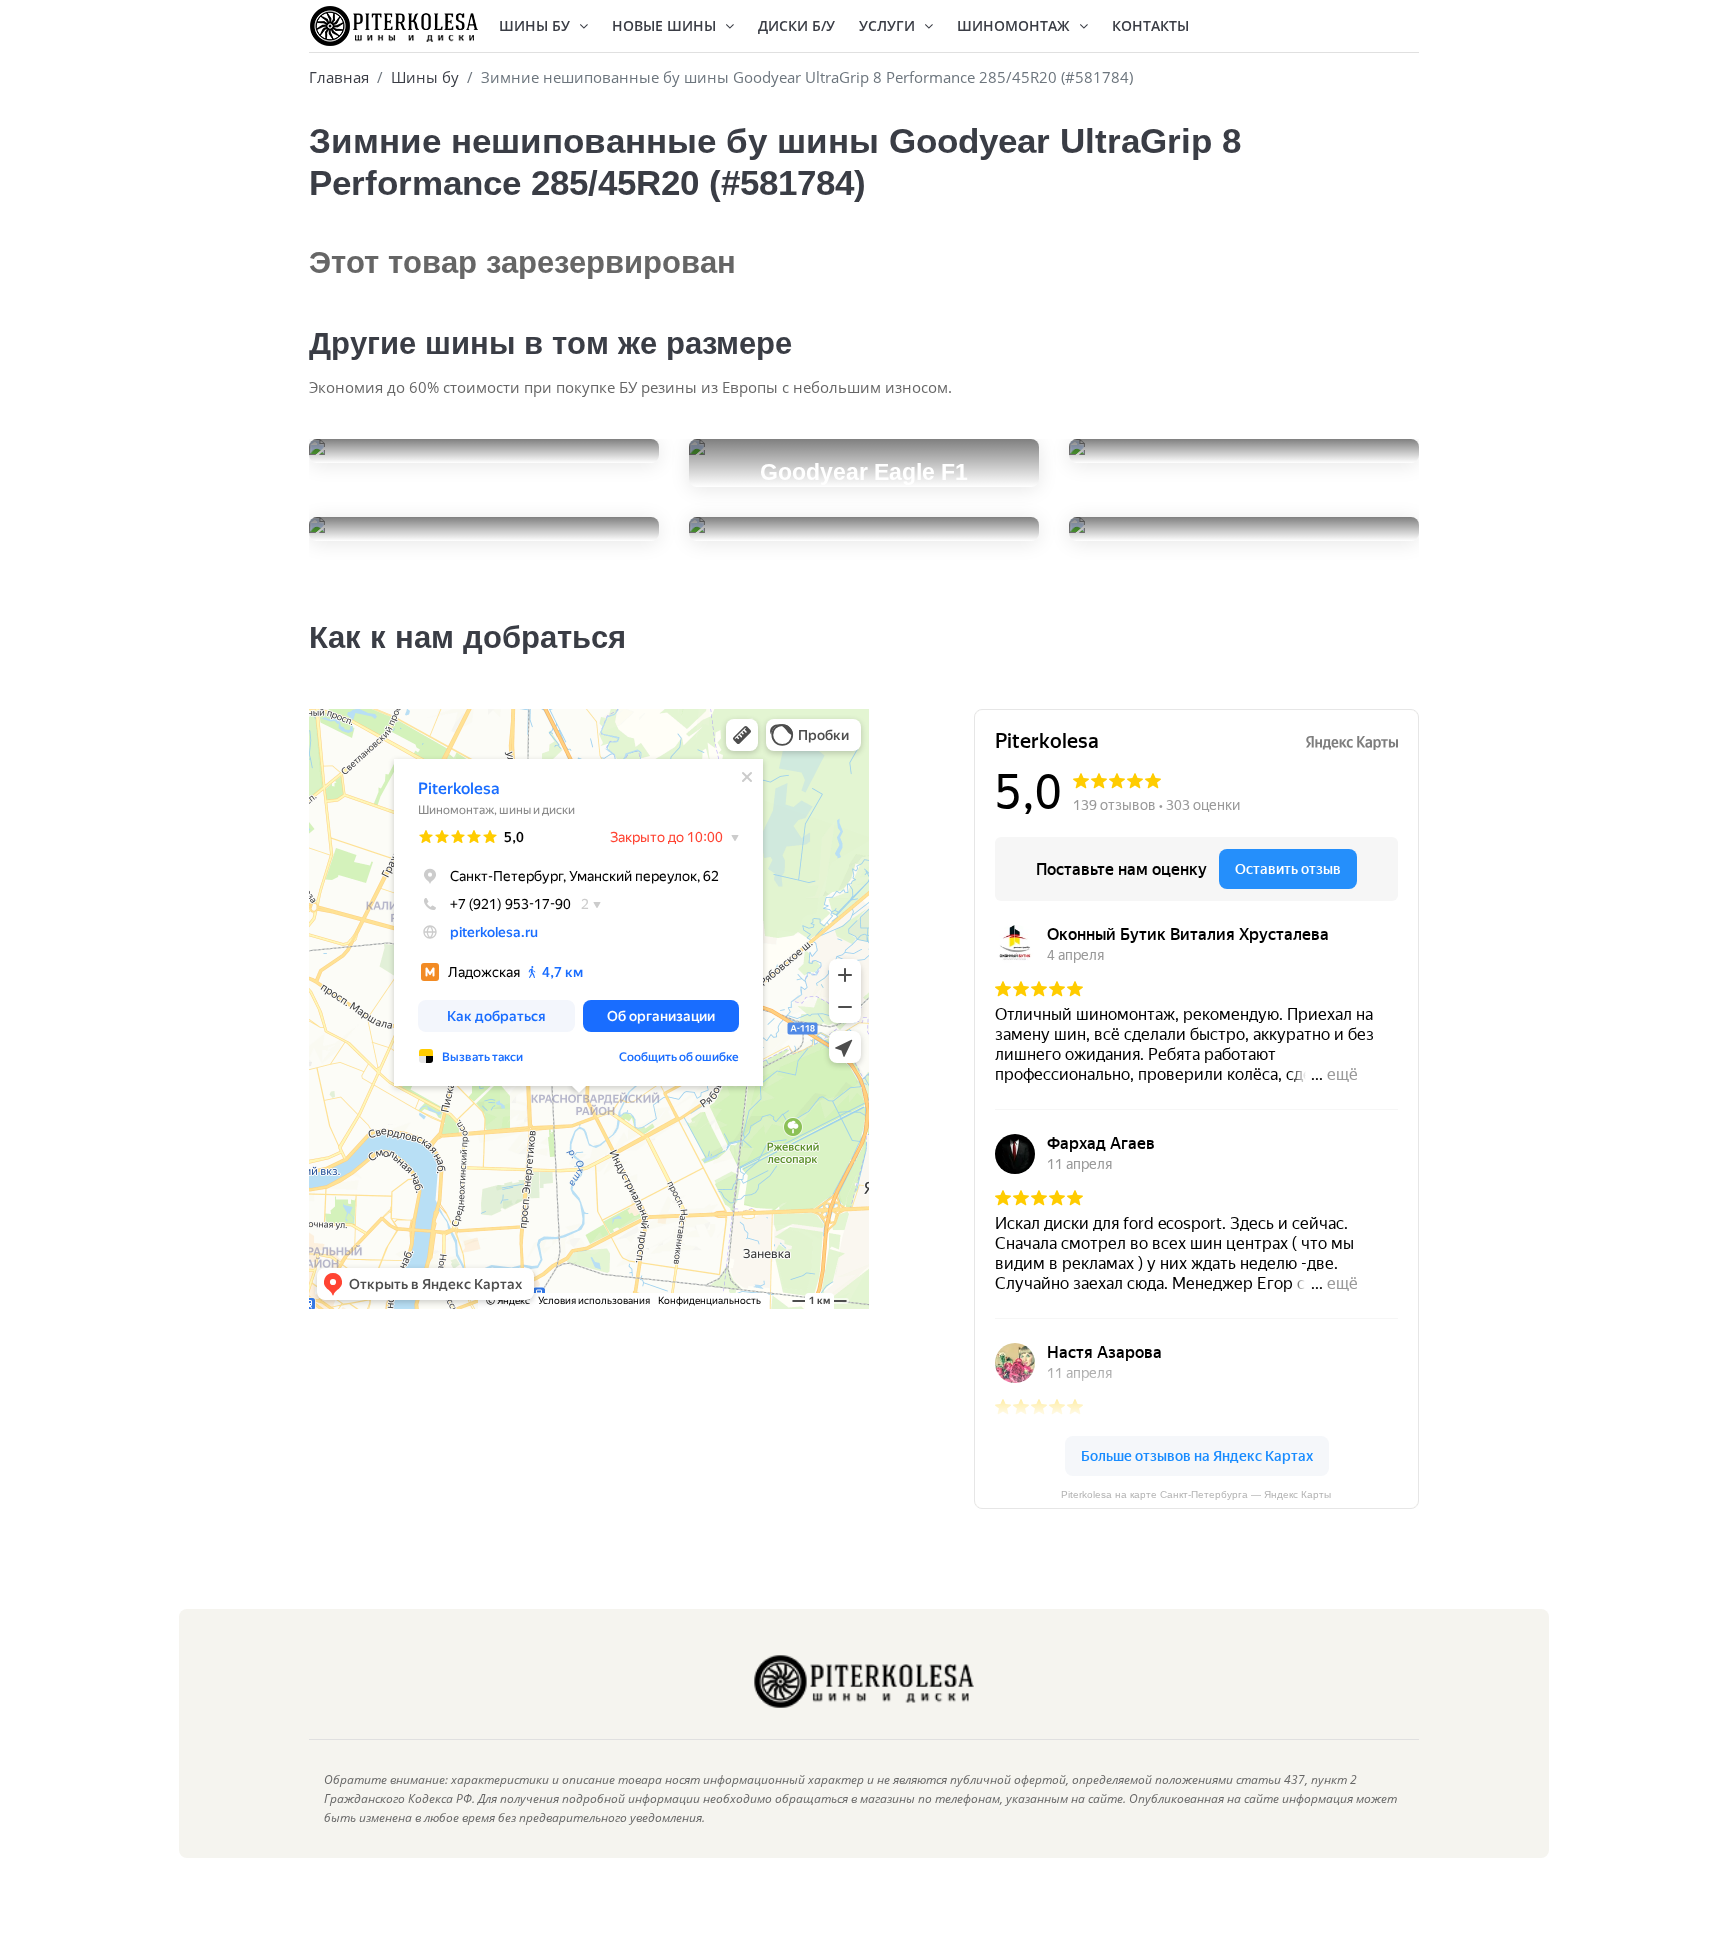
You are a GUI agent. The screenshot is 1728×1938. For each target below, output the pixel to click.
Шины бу (425, 77)
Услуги (889, 25)
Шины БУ (536, 25)
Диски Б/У (796, 25)
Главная (339, 77)
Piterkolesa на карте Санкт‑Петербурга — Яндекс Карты (1196, 1494)
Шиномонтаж (1015, 25)
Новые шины (666, 25)
